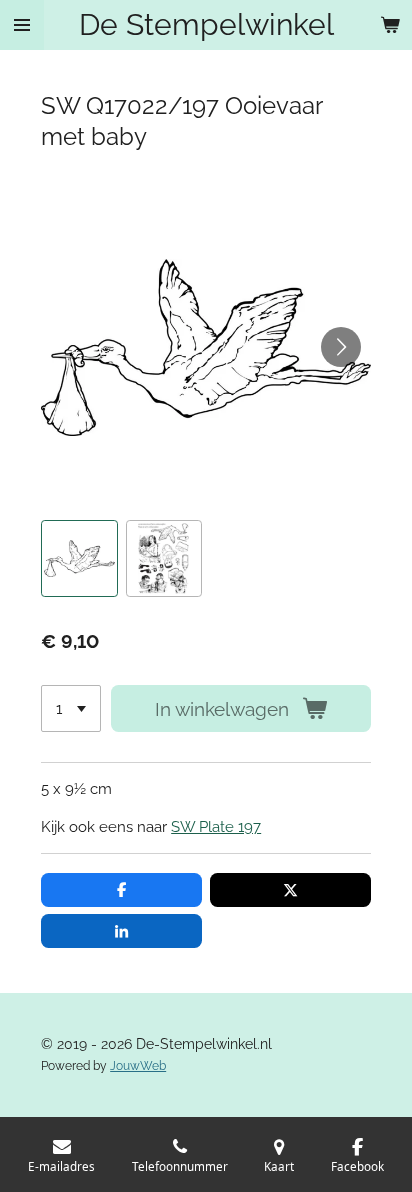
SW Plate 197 (216, 827)
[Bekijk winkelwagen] (390, 25)
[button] (79, 558)
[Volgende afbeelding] (341, 347)
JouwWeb (138, 1066)
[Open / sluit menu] (22, 25)
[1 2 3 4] (71, 708)
